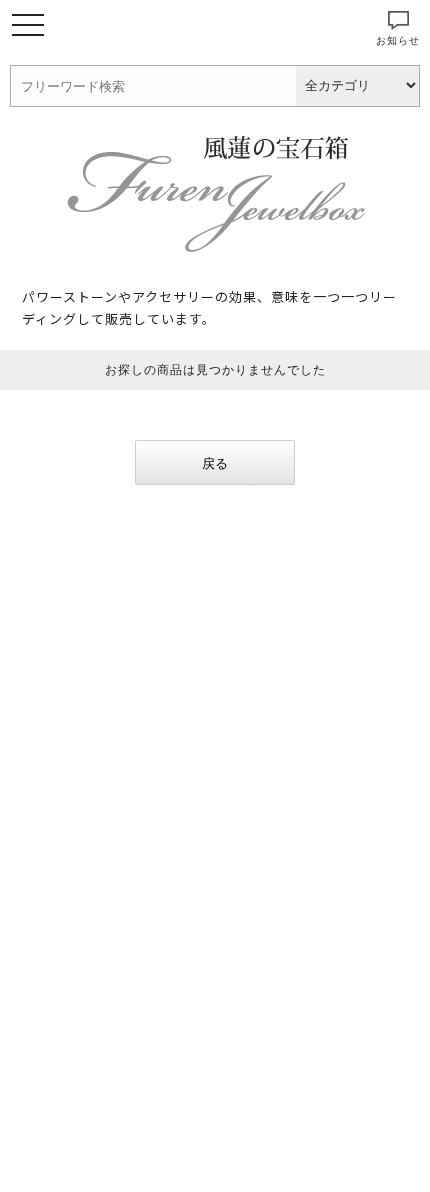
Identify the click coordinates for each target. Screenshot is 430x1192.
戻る (215, 463)
